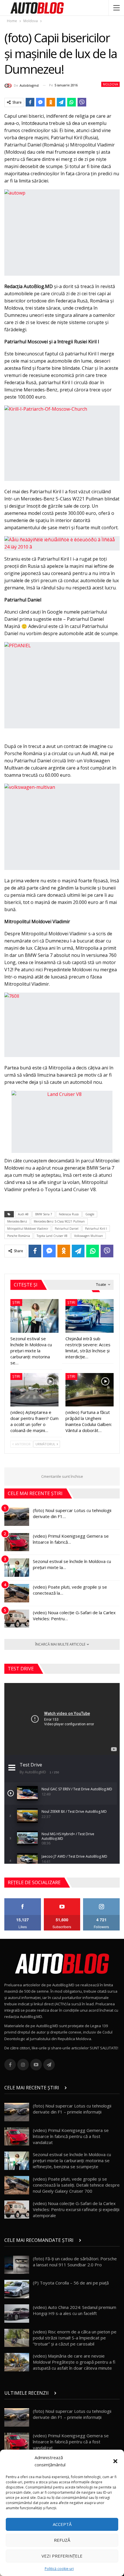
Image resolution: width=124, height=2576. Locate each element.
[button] (115, 2461)
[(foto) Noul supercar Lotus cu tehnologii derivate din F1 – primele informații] (17, 1517)
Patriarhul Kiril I (96, 1229)
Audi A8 (23, 1214)
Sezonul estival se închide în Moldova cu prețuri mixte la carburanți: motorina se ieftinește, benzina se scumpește (72, 2160)
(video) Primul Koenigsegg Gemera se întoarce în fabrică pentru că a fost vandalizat (71, 2136)
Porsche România (19, 1236)
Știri (16, 1302)
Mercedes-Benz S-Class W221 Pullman (59, 1221)
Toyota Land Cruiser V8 (52, 1236)
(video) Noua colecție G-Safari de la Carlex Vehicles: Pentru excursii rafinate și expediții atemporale (76, 2209)
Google (90, 1214)
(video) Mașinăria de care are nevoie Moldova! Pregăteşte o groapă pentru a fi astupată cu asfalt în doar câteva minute (74, 2362)
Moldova (110, 84)
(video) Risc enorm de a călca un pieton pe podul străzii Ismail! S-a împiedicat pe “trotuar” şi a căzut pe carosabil (75, 2338)
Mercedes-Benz (17, 1221)
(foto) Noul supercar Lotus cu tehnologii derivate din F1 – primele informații (72, 2109)
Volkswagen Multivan (89, 1236)
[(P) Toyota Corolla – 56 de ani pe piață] (17, 2289)
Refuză (62, 2540)
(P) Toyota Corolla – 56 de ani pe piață (71, 2283)
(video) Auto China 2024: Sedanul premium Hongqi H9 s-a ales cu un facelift (75, 2310)
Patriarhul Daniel (67, 1229)
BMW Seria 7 (44, 1214)
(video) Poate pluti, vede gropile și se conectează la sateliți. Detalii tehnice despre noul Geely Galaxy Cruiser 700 (76, 2185)
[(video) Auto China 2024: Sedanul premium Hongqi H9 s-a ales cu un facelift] (17, 2314)
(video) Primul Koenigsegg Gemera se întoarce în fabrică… (71, 1539)
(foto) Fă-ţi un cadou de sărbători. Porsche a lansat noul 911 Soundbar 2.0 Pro (75, 2262)
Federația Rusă (69, 1214)
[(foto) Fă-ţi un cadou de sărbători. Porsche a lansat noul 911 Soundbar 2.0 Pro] (17, 2265)
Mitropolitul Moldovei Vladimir (28, 1229)
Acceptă (62, 2524)
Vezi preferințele (62, 2556)
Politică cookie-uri (59, 2569)
